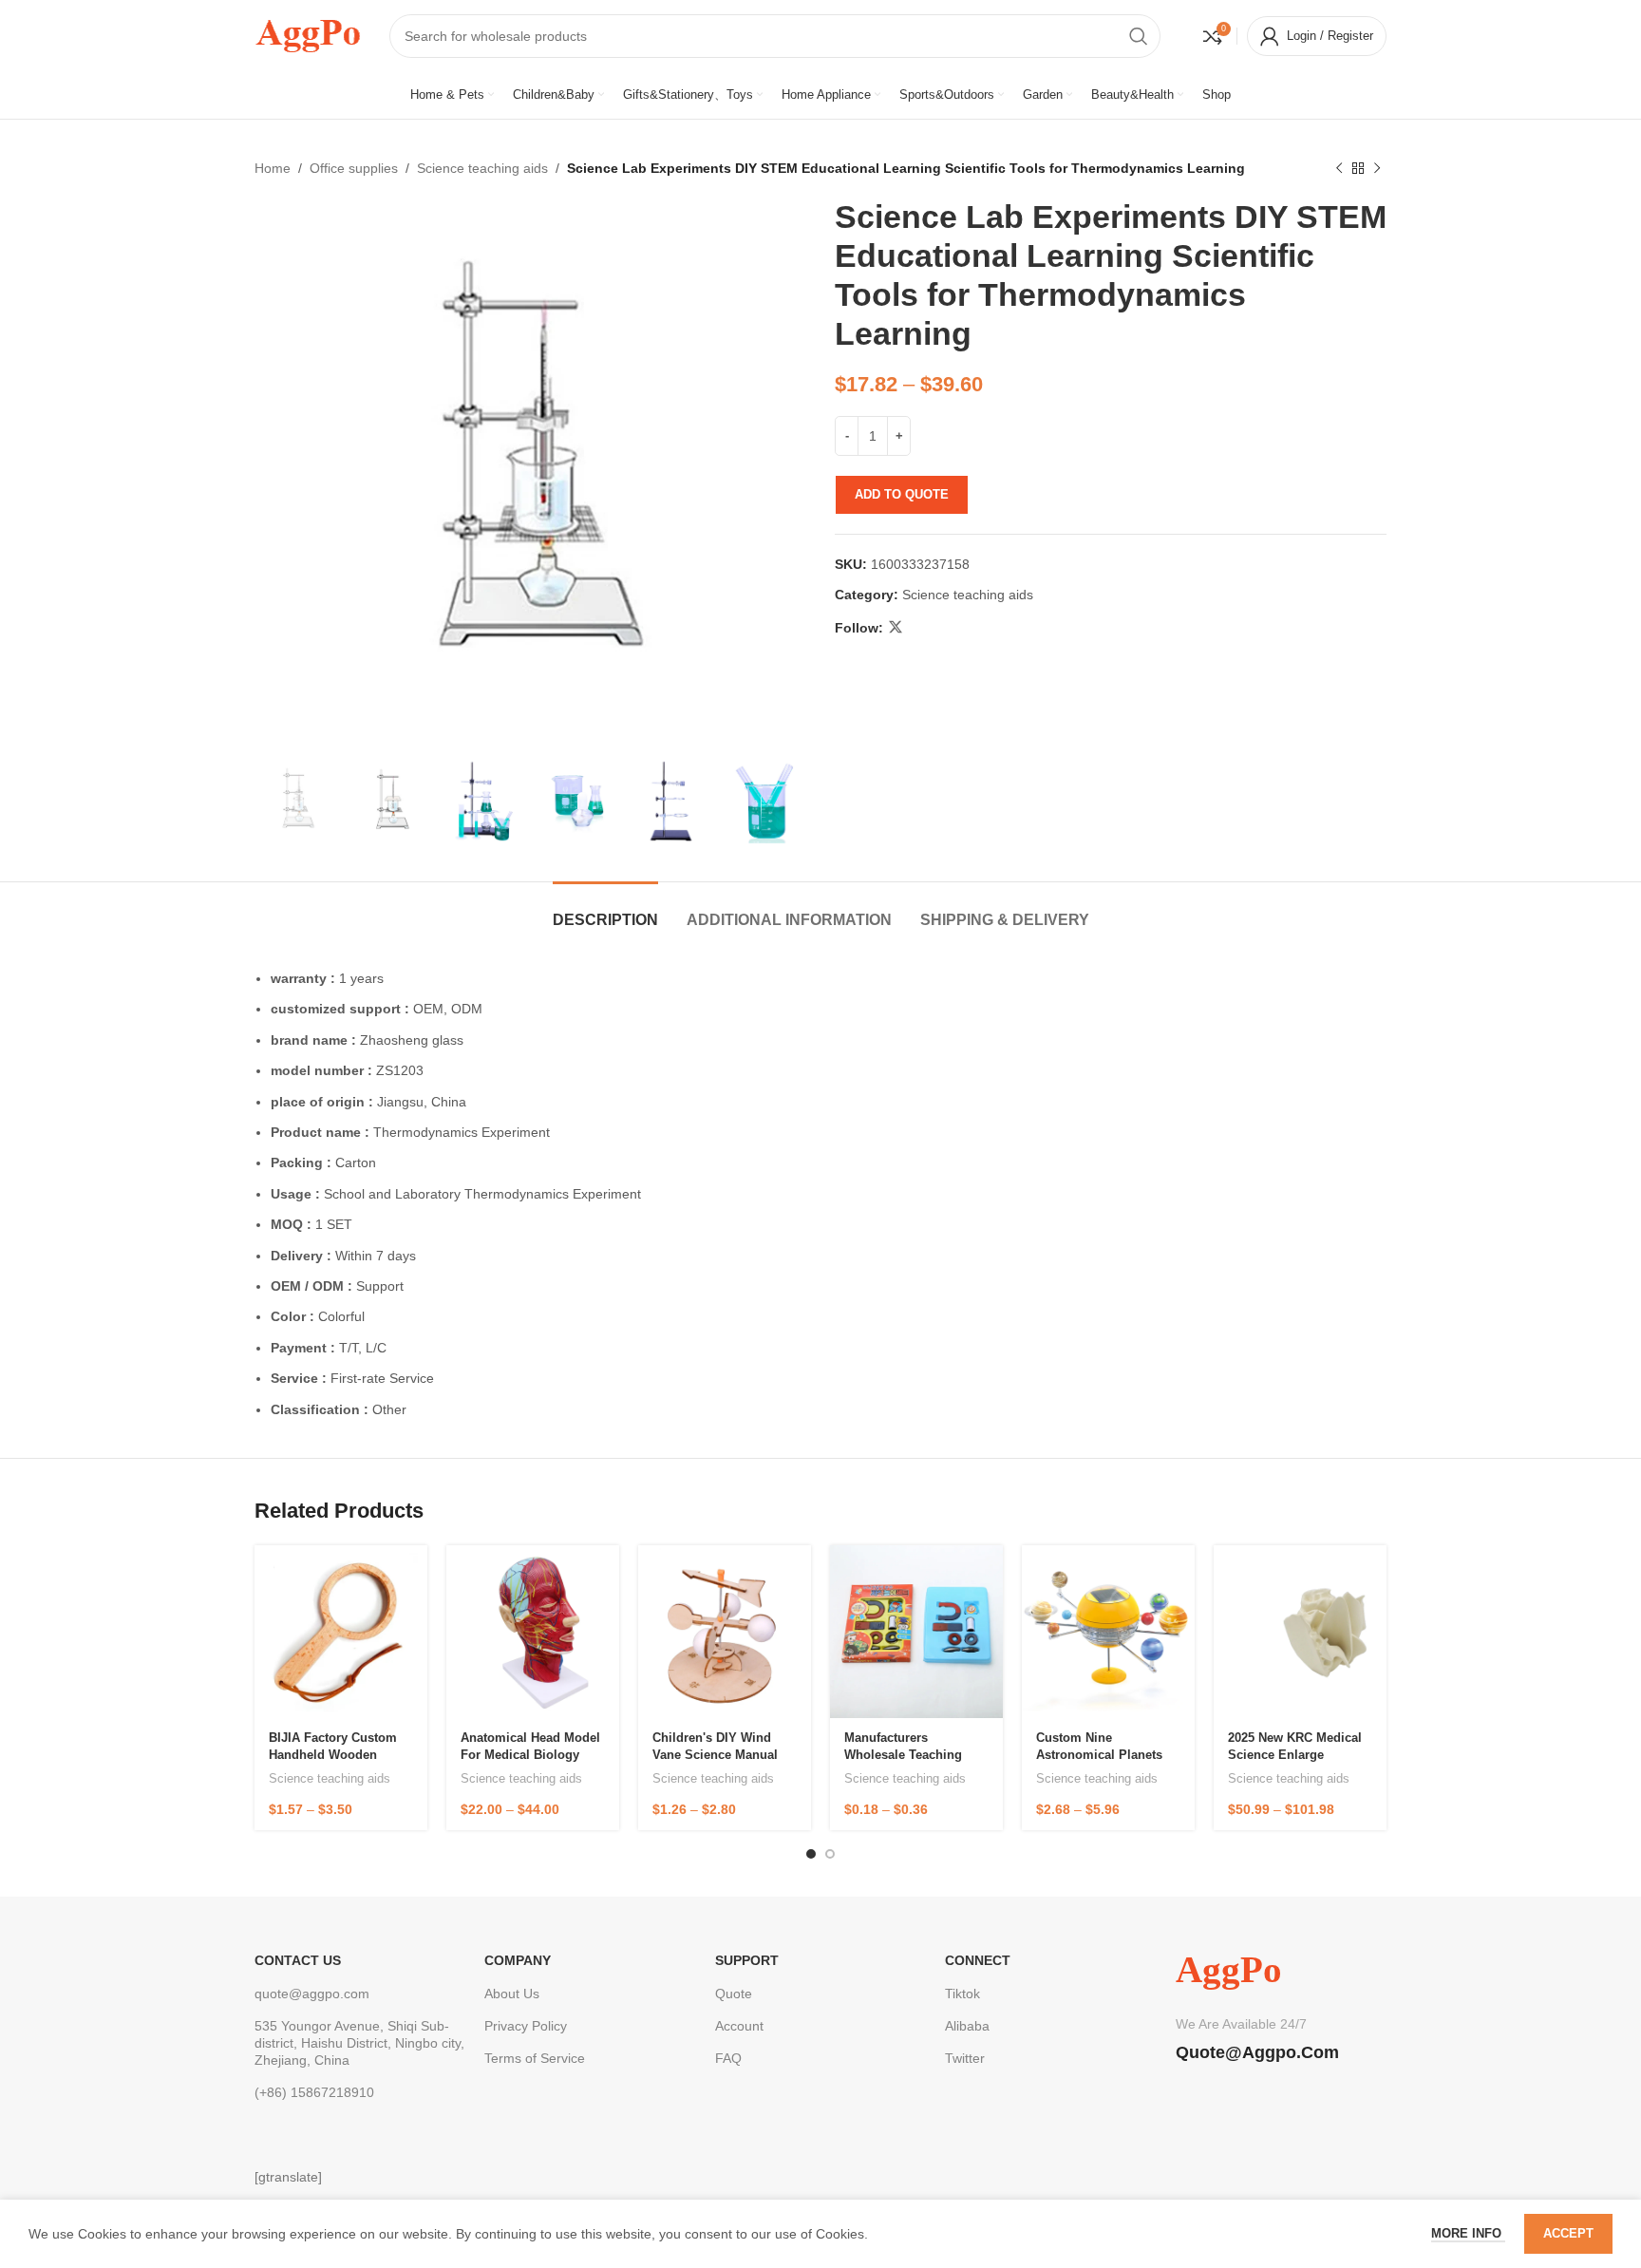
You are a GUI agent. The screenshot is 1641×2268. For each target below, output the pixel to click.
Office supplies (354, 168)
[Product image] (341, 1632)
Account (739, 2026)
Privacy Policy (526, 2026)
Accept (1568, 2233)
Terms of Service (535, 2058)
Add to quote (902, 494)
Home (273, 168)
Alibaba (967, 2026)
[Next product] (1377, 168)
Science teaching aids (482, 168)
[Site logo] (308, 34)
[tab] (605, 910)
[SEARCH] (1139, 36)
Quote (734, 1994)
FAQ (728, 2058)
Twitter (965, 2058)
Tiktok (962, 1994)
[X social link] (896, 627)
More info (1468, 2233)
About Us (512, 1994)
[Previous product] (1339, 168)
